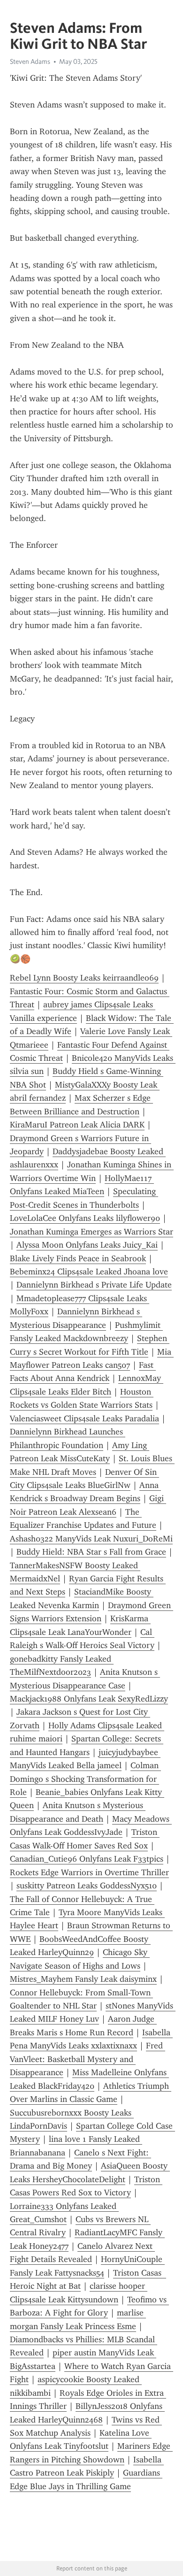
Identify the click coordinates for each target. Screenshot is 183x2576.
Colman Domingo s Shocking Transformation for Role (85, 1779)
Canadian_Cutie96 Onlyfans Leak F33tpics (87, 1859)
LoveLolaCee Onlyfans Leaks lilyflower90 (85, 1218)
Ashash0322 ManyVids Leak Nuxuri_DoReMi (91, 1539)
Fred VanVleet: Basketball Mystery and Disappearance (88, 2059)
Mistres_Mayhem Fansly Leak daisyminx (83, 1979)
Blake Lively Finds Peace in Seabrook (78, 1258)
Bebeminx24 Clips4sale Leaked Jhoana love (89, 1272)
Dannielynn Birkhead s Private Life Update (94, 1285)
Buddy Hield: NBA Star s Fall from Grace (91, 1552)
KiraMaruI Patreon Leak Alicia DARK (77, 1125)
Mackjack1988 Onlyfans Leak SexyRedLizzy (89, 1699)
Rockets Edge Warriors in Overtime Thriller (89, 1872)
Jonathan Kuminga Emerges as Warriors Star (91, 1232)
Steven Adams (30, 61)
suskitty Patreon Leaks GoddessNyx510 (87, 1886)
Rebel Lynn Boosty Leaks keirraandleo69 (84, 978)
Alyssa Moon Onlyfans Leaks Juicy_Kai (87, 1245)
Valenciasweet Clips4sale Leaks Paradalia (84, 1418)
